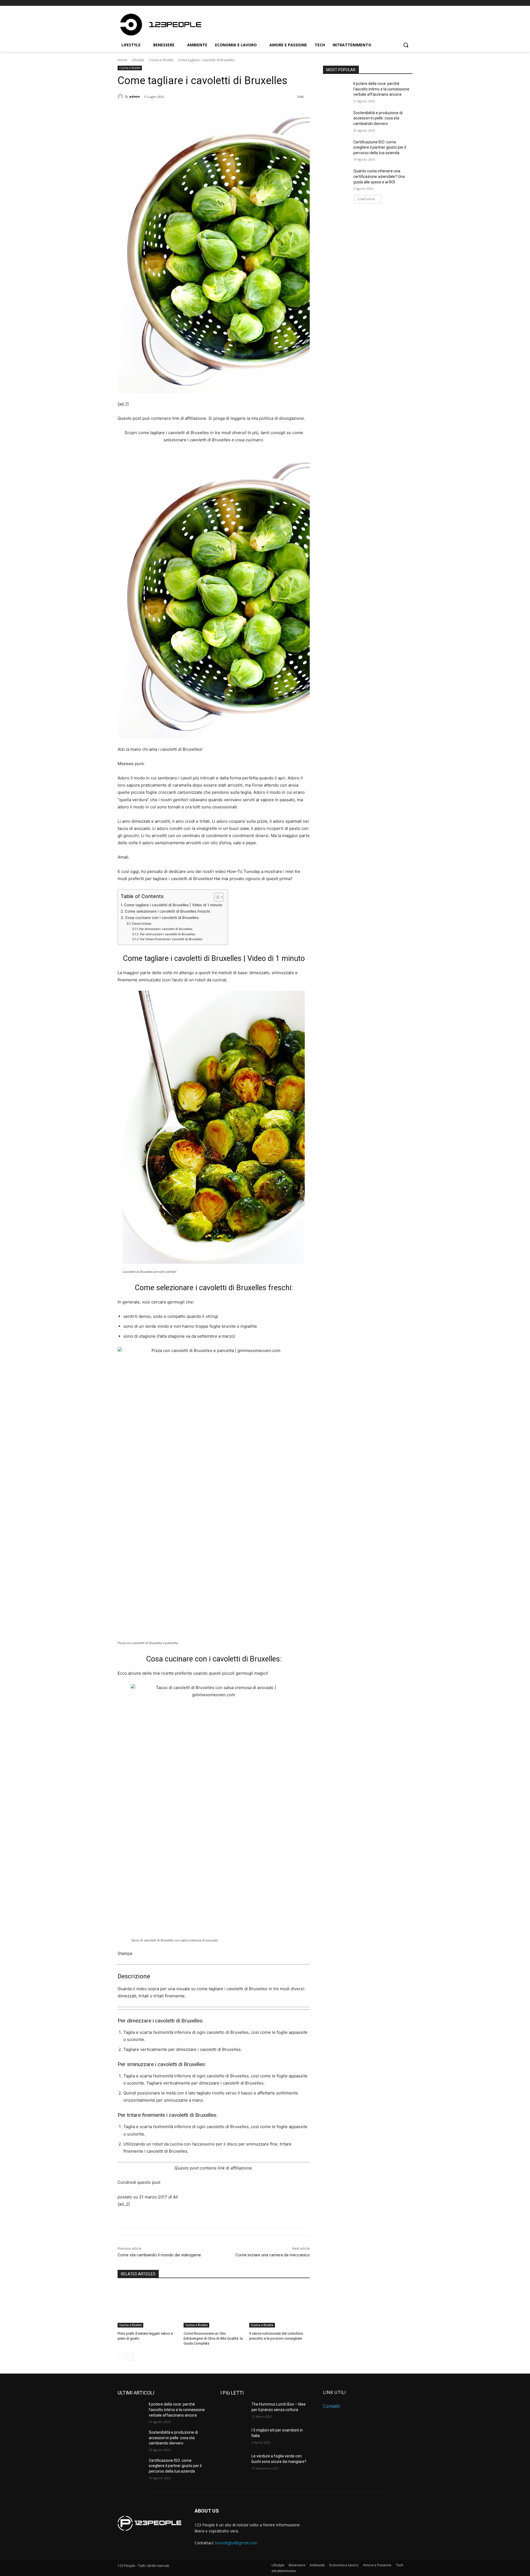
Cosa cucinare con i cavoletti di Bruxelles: (162, 918)
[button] (406, 45)
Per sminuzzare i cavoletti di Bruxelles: (168, 934)
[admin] (121, 97)
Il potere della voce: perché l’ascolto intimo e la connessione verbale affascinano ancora (381, 89)
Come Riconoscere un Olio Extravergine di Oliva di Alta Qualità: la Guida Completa (213, 2338)
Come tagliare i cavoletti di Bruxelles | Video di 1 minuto (173, 905)
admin (135, 96)
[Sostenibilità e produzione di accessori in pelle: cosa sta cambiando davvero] (336, 120)
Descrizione (142, 924)
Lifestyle (138, 60)
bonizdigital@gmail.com (236, 2543)
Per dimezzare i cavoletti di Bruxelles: (166, 929)
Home (122, 60)
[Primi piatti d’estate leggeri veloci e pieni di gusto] (148, 2306)
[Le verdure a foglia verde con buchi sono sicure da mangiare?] (234, 2463)
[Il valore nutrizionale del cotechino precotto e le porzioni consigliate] (279, 2306)
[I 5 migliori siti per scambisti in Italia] (234, 2437)
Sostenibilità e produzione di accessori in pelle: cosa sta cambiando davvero (378, 118)
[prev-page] (121, 2357)
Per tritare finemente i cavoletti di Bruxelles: (171, 939)
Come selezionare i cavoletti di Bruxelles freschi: (168, 911)
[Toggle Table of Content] (216, 897)
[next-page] (130, 2357)
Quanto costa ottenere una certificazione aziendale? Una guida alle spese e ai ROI (379, 176)
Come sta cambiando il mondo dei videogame (159, 2255)
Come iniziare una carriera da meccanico (273, 2255)
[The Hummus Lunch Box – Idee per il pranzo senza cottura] (234, 2411)
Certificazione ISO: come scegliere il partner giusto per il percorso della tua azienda (380, 147)
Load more (366, 199)
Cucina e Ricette (161, 60)
